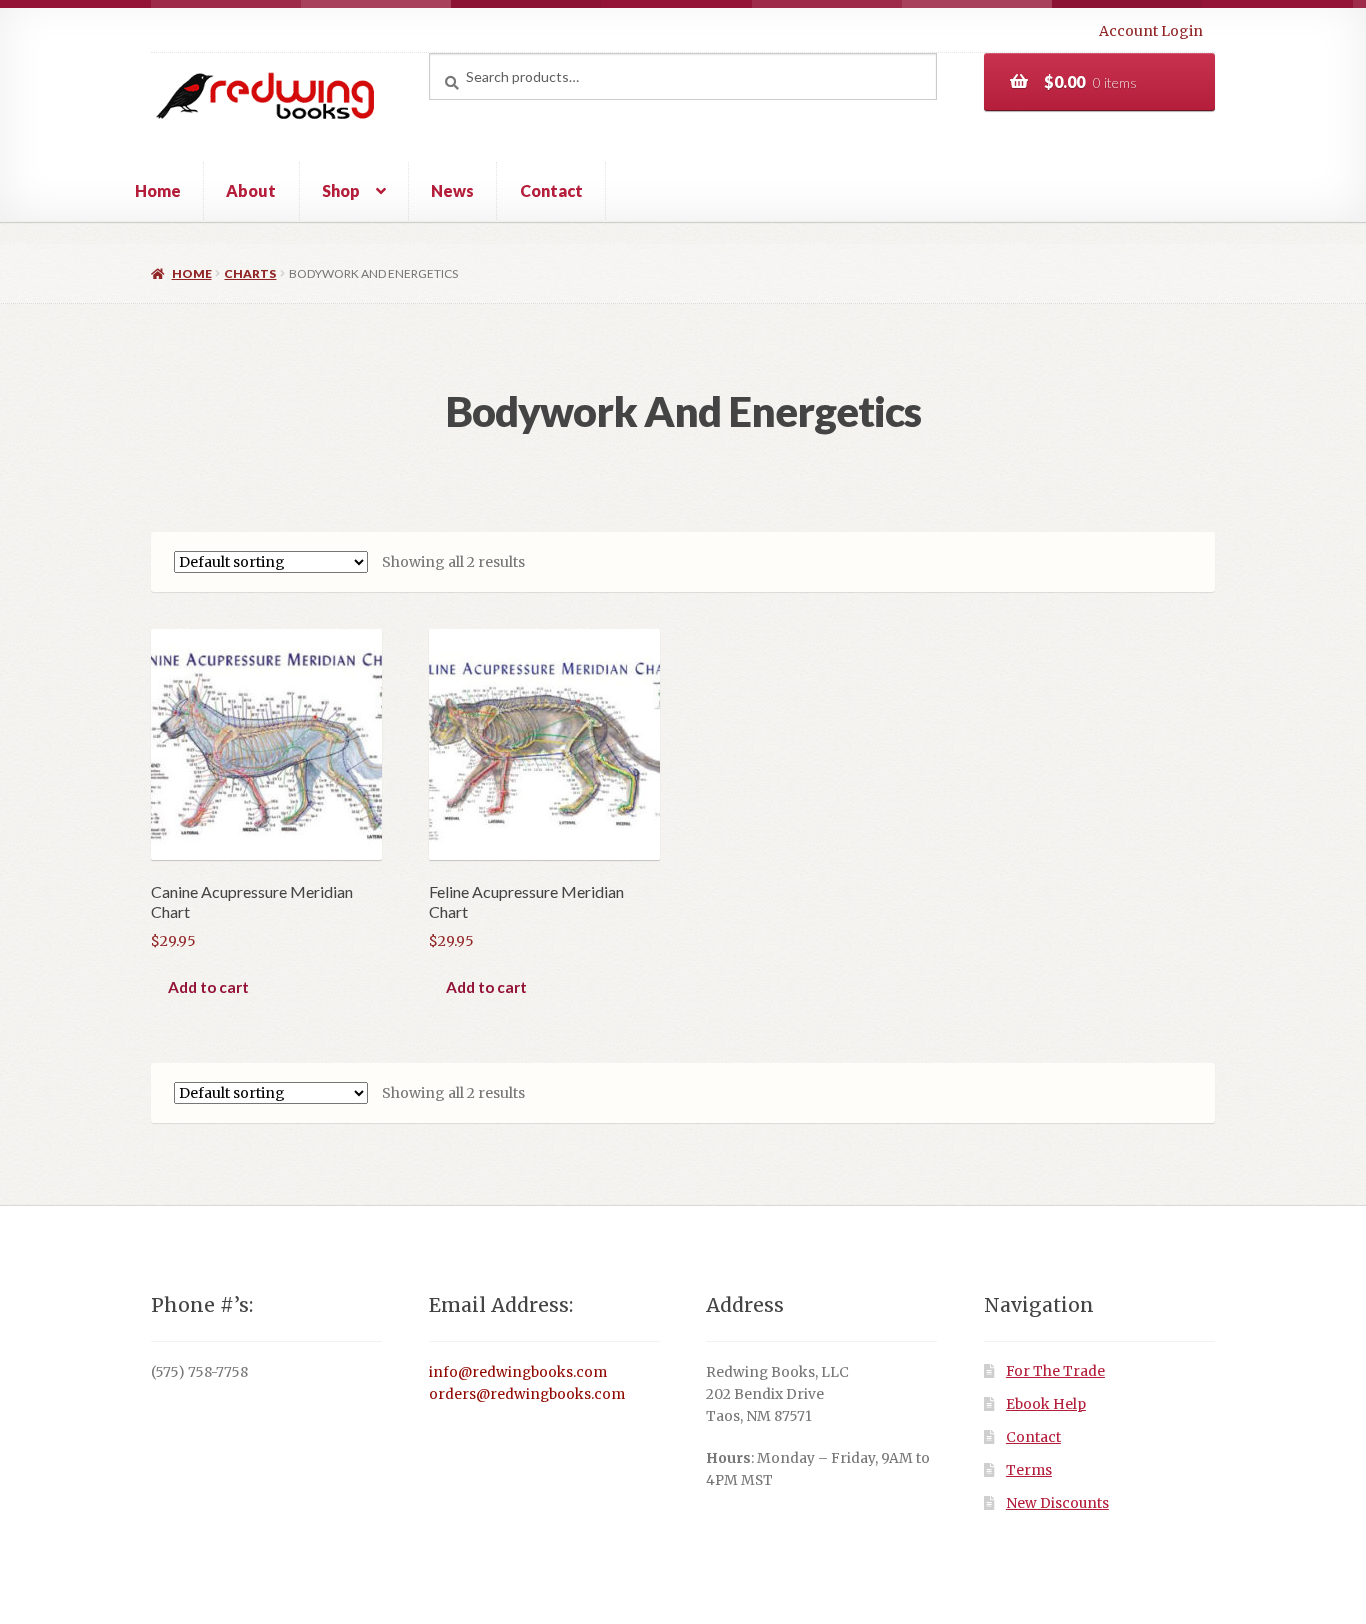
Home (158, 190)
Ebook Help (1046, 1404)
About (251, 190)
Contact (551, 190)
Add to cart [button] (208, 987)
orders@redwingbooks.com (527, 1394)
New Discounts (1057, 1503)
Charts (250, 273)
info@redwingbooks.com (518, 1372)
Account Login (1151, 31)
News (452, 190)
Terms (1029, 1470)
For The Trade (1055, 1371)
